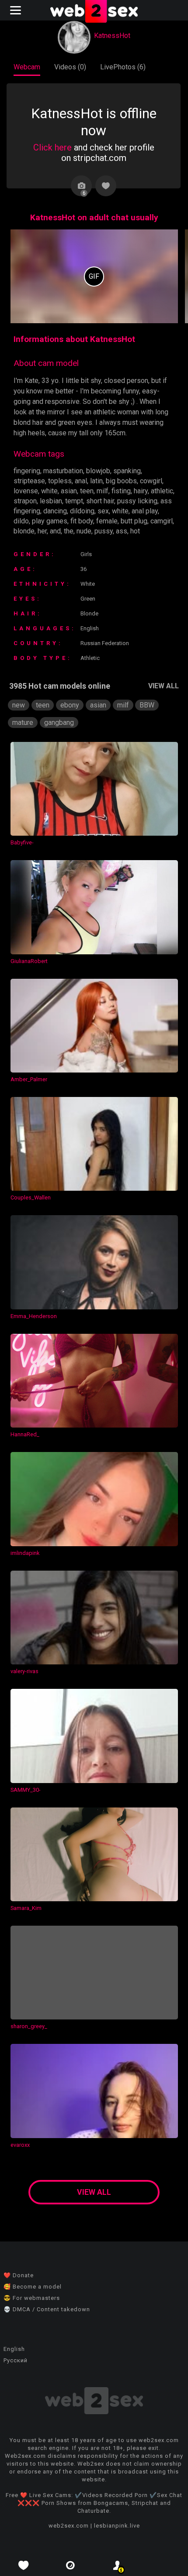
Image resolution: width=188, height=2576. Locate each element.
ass (122, 531)
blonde (24, 531)
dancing (55, 511)
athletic (162, 491)
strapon (25, 501)
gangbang (59, 723)
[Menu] (17, 10)
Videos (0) (70, 67)
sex (103, 511)
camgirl (162, 521)
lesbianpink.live (117, 2526)
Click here (52, 147)
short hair (100, 501)
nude (84, 531)
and (55, 531)
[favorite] (24, 2565)
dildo (21, 521)
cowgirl (151, 481)
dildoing (82, 511)
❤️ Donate (19, 2275)
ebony (70, 705)
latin (96, 481)
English (14, 2349)
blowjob (98, 471)
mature (23, 723)
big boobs (121, 481)
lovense (26, 491)
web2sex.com (69, 2526)
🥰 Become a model (33, 2287)
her (42, 531)
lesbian (51, 501)
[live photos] (71, 2565)
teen (87, 491)
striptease (29, 481)
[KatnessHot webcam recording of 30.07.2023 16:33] (94, 276)
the (69, 531)
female (107, 521)
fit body (82, 521)
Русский (16, 2360)
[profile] (118, 2565)
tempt (74, 501)
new (19, 705)
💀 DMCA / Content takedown (47, 2309)
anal (81, 481)
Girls (86, 554)
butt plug (134, 521)
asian (69, 491)
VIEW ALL (164, 686)
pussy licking (137, 501)
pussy (104, 531)
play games (50, 521)
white (49, 491)
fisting (121, 491)
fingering (27, 471)
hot (135, 531)
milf (103, 491)
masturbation (63, 471)
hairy (141, 491)
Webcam (27, 67)
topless (60, 481)
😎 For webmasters (32, 2298)
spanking (127, 471)
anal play (145, 511)
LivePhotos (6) (123, 67)
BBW (147, 705)
